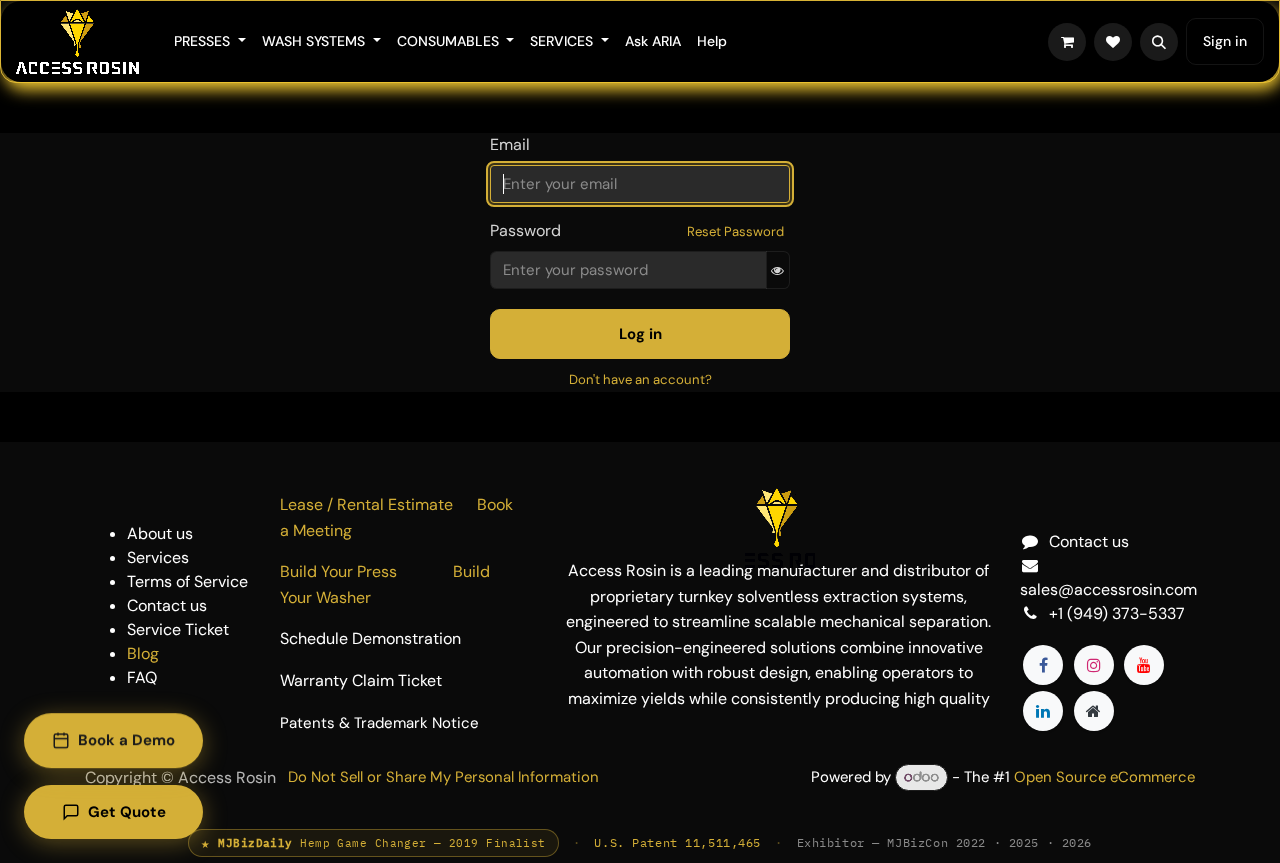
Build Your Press (366, 571)
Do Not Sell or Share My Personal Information (443, 777)
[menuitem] (210, 41)
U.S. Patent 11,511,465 (677, 842)
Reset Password (735, 231)
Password (525, 230)
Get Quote (127, 812)
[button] (1159, 42)
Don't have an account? (640, 379)
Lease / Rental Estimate (378, 504)
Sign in (1225, 41)
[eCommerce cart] (1067, 42)
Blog (143, 653)
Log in (640, 334)
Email (510, 144)
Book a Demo (126, 741)
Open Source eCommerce (1104, 777)
